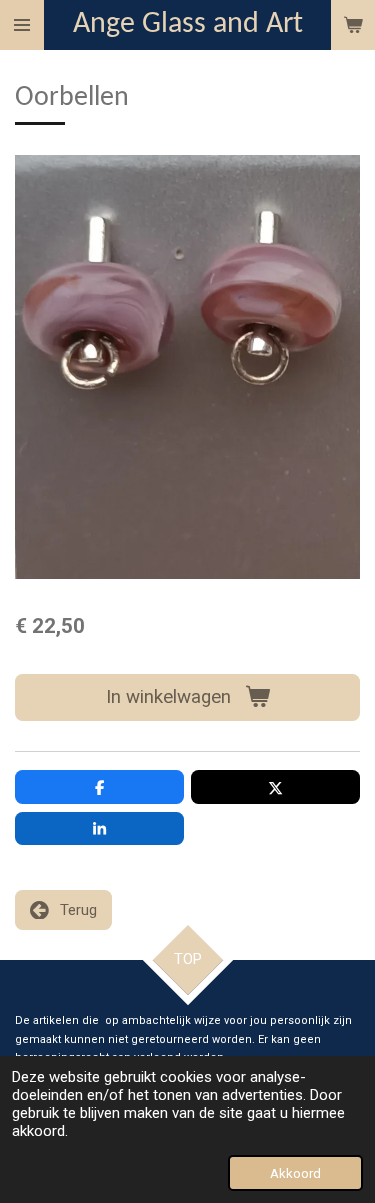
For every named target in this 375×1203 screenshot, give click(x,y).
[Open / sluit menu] (22, 25)
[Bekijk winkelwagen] (353, 25)
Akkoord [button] (295, 1173)
